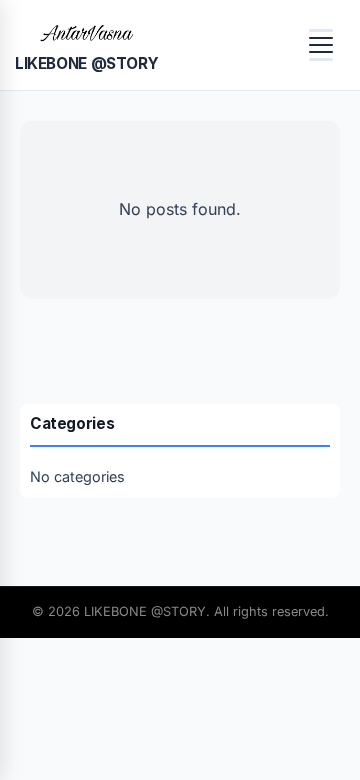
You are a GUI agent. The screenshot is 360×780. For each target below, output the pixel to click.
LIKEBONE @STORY (86, 63)
